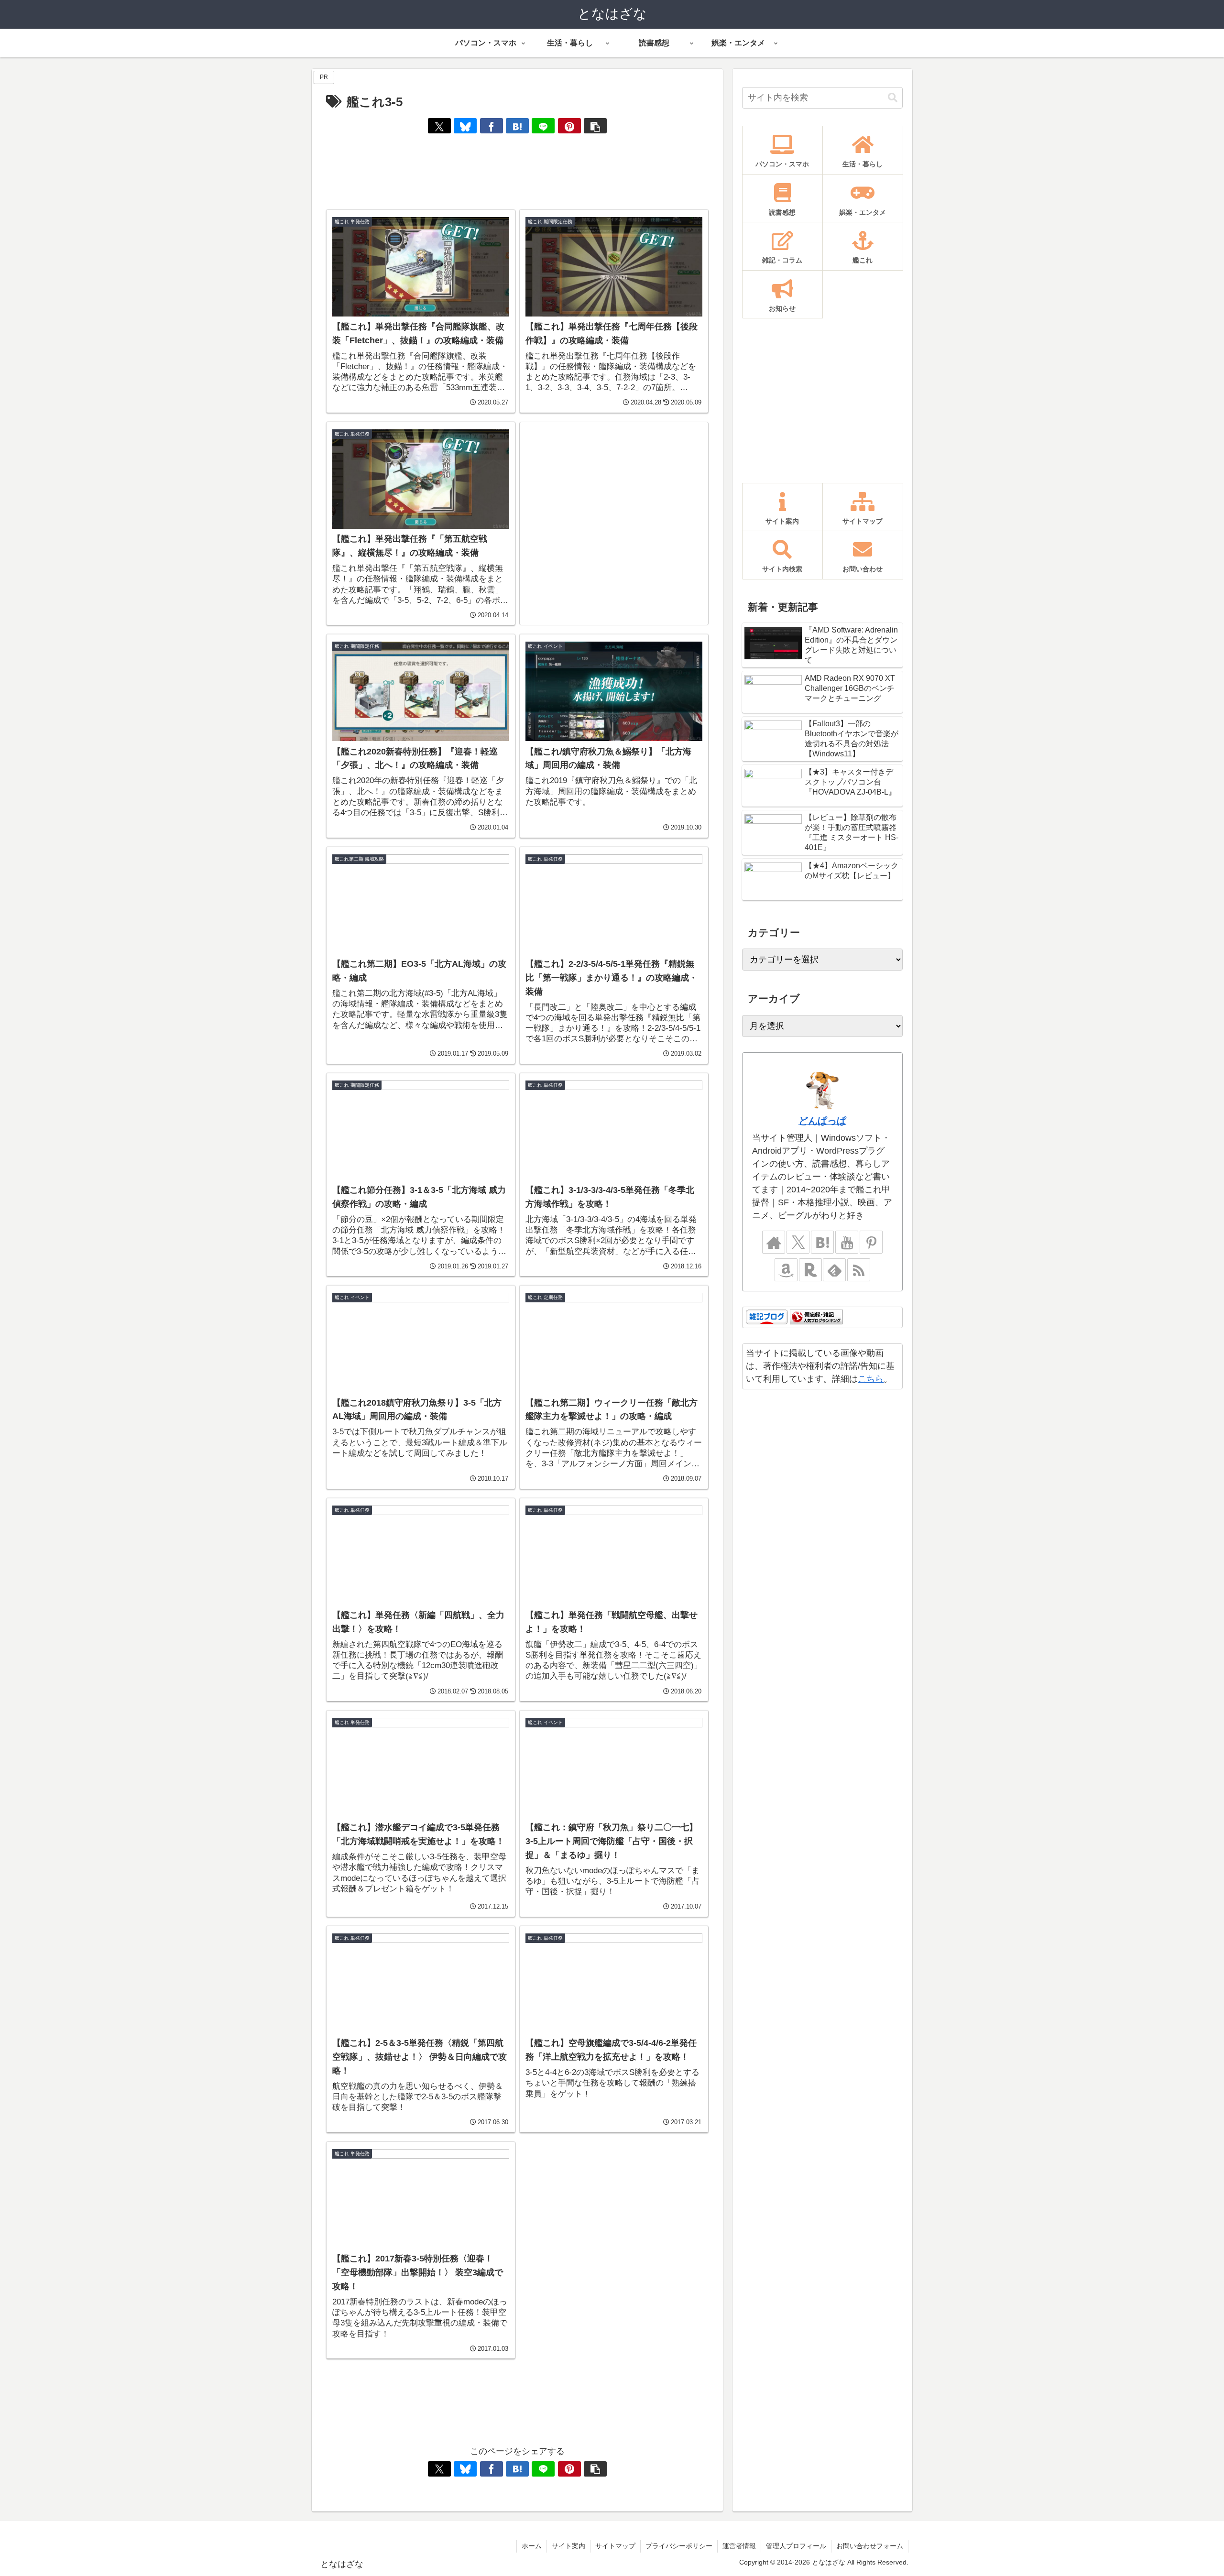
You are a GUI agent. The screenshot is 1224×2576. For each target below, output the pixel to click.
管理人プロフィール (796, 2546)
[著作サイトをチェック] (774, 1242)
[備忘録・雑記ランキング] (816, 1317)
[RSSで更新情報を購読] (859, 1270)
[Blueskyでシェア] (465, 126)
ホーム (532, 2546)
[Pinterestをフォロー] (871, 1242)
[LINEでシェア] (543, 126)
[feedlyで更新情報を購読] (834, 1270)
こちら (871, 1379)
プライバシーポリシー (679, 2546)
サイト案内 (568, 2546)
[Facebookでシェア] (492, 126)
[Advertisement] (517, 172)
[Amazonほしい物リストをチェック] (786, 1270)
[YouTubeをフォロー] (847, 1242)
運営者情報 (739, 2546)
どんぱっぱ (822, 1121)
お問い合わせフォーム (870, 2546)
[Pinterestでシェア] (569, 126)
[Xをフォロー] (798, 1242)
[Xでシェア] (439, 126)
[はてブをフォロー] (822, 1242)
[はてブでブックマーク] (517, 126)
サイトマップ (615, 2546)
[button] (595, 126)
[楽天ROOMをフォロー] (810, 1270)
